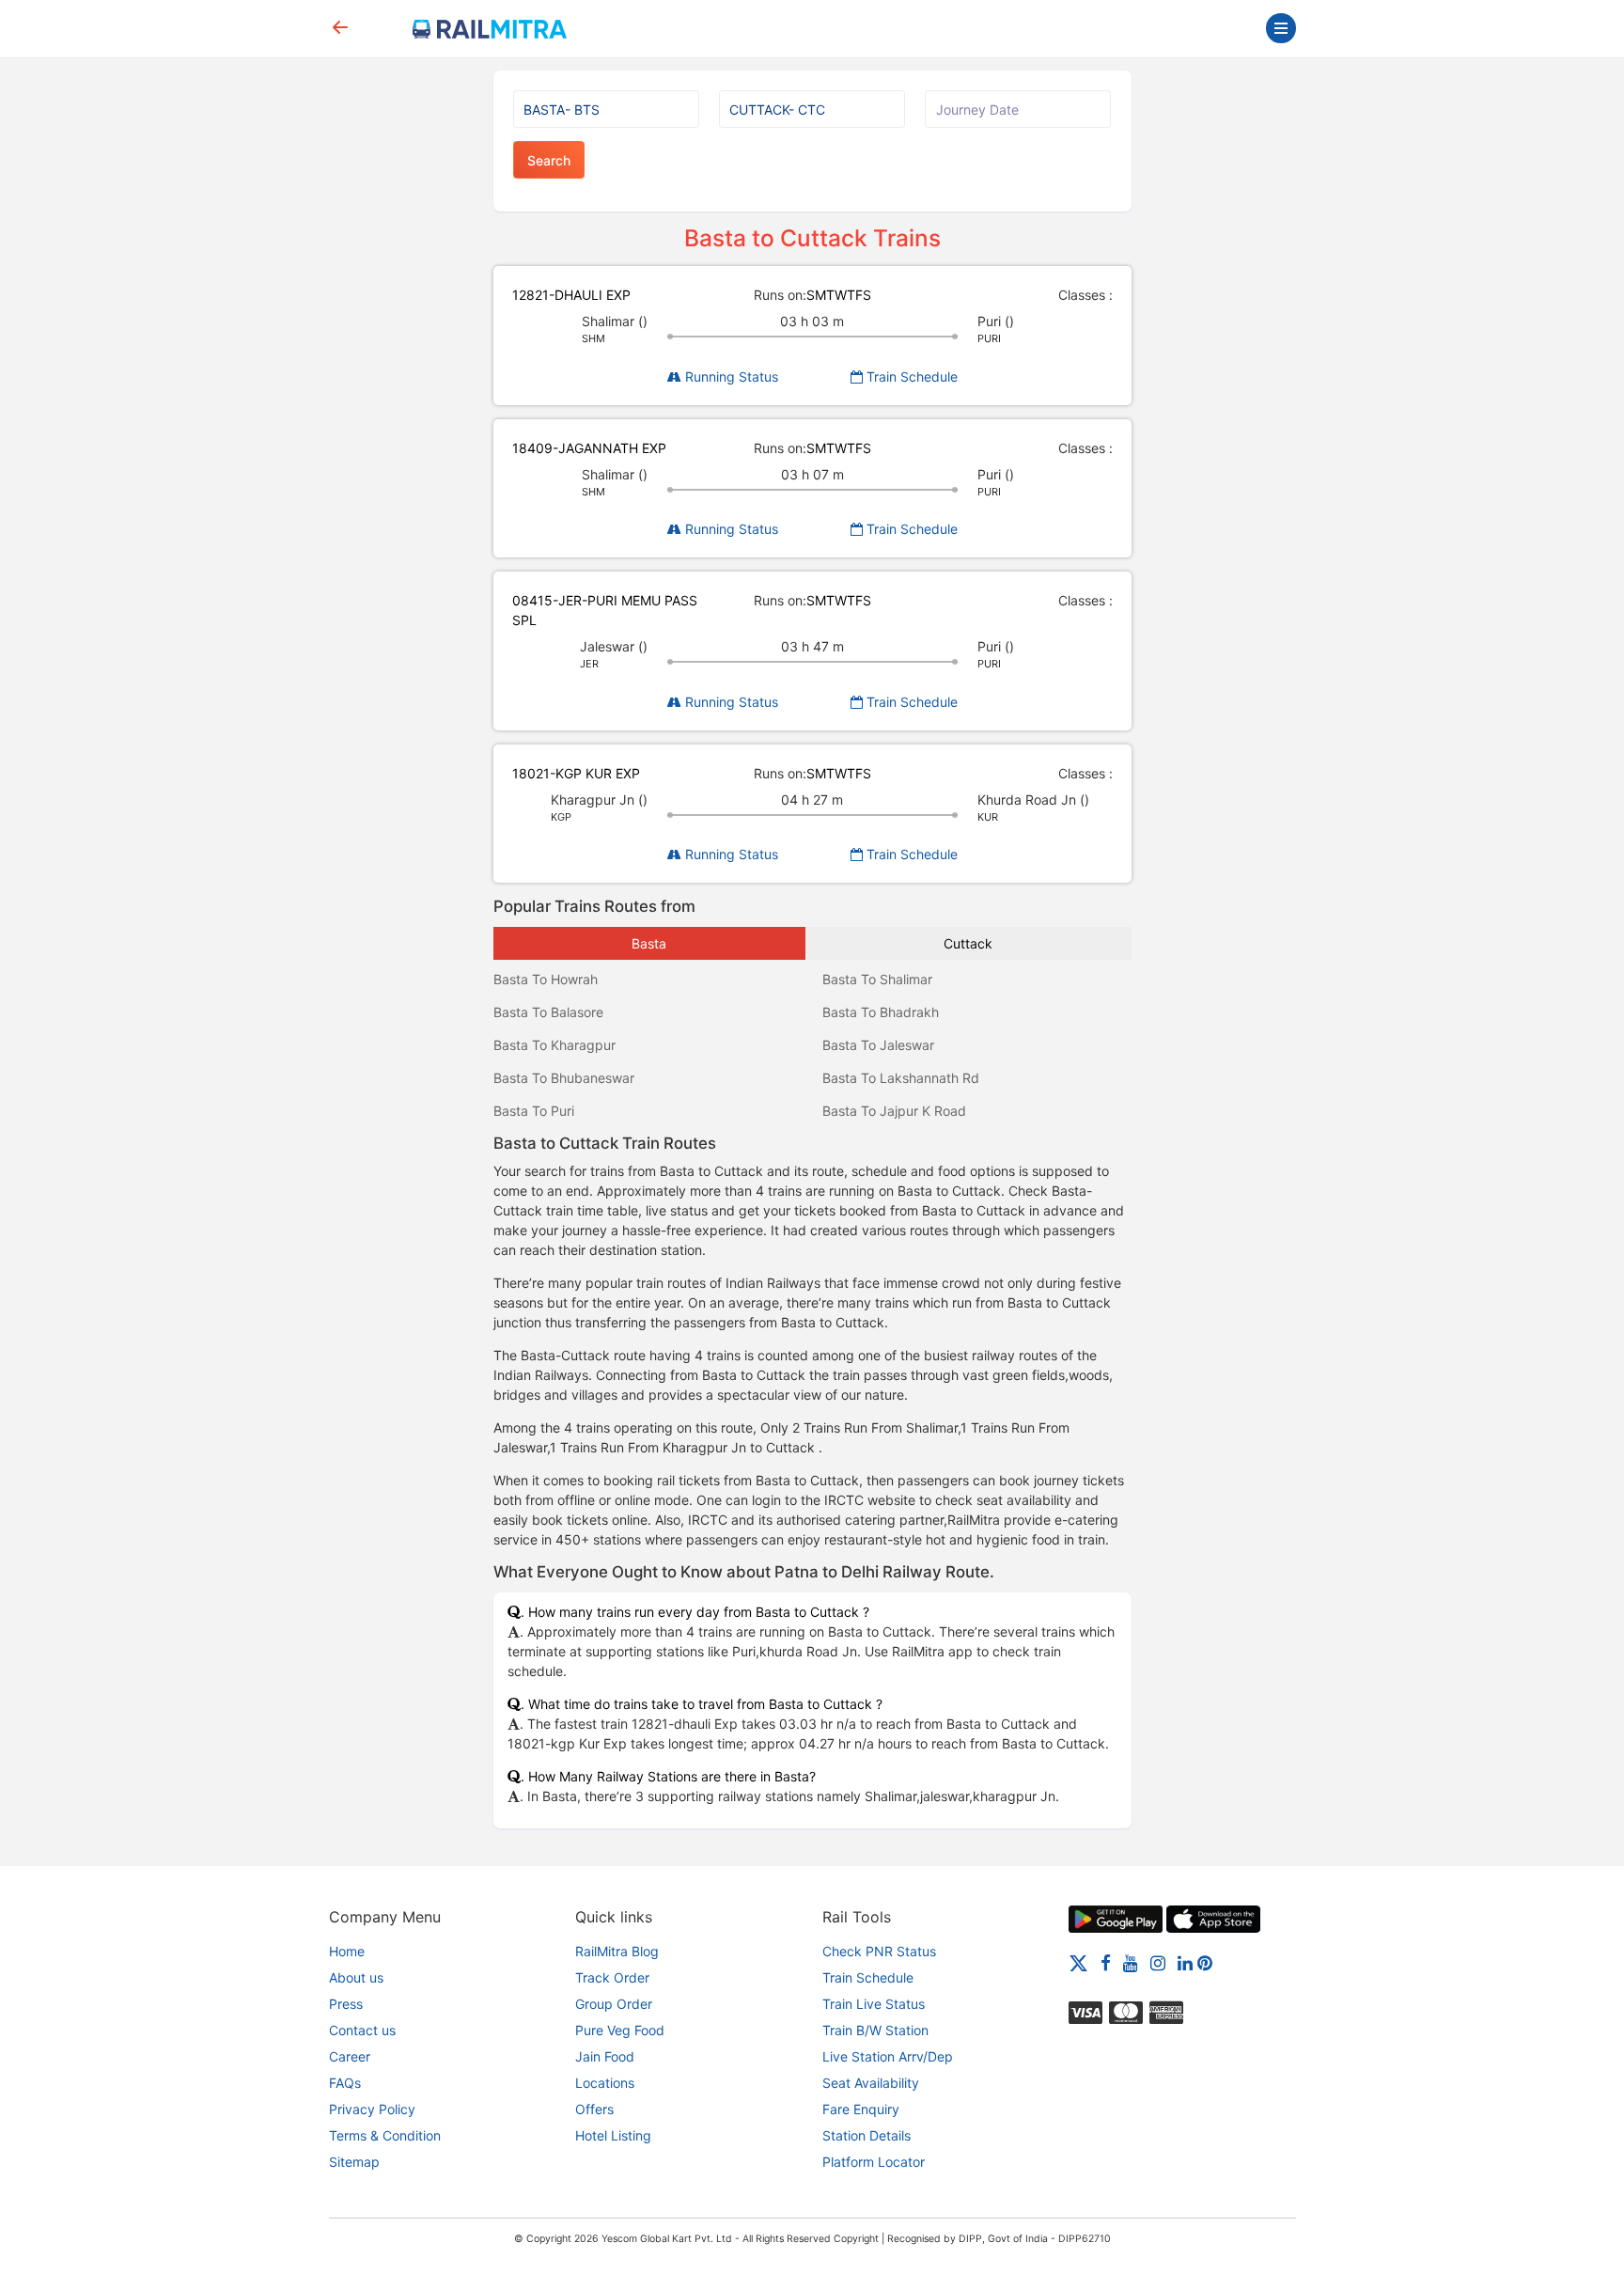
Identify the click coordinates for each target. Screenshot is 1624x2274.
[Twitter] (1078, 1962)
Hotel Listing (613, 2135)
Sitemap (354, 2162)
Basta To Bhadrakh (881, 1012)
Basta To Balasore (548, 1012)
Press (346, 2004)
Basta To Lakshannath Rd (901, 1078)
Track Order (612, 1977)
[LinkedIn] (1185, 1962)
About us (356, 1977)
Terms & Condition (385, 2135)
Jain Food (605, 2056)
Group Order (614, 2004)
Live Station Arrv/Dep (888, 2056)
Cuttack (968, 943)
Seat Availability (871, 2083)
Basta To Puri (534, 1111)
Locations (605, 2083)
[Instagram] (1158, 1962)
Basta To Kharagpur (554, 1045)
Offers (594, 2109)
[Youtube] (1131, 1962)
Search (549, 160)
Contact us (362, 2030)
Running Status (730, 376)
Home (347, 1951)
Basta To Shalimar (877, 979)
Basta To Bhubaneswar (564, 1078)
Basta (649, 943)
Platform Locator (874, 2162)
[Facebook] (1106, 1962)
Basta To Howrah (546, 979)
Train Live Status (874, 2004)
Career (350, 2056)
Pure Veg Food (620, 2030)
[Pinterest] (1205, 1962)
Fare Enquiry (861, 2109)
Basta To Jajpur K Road (894, 1111)
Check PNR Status (879, 1951)
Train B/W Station (875, 2030)
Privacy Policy (372, 2109)
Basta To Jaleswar (878, 1045)
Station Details (867, 2135)
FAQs (345, 2083)
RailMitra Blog (617, 1951)
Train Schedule (910, 376)
